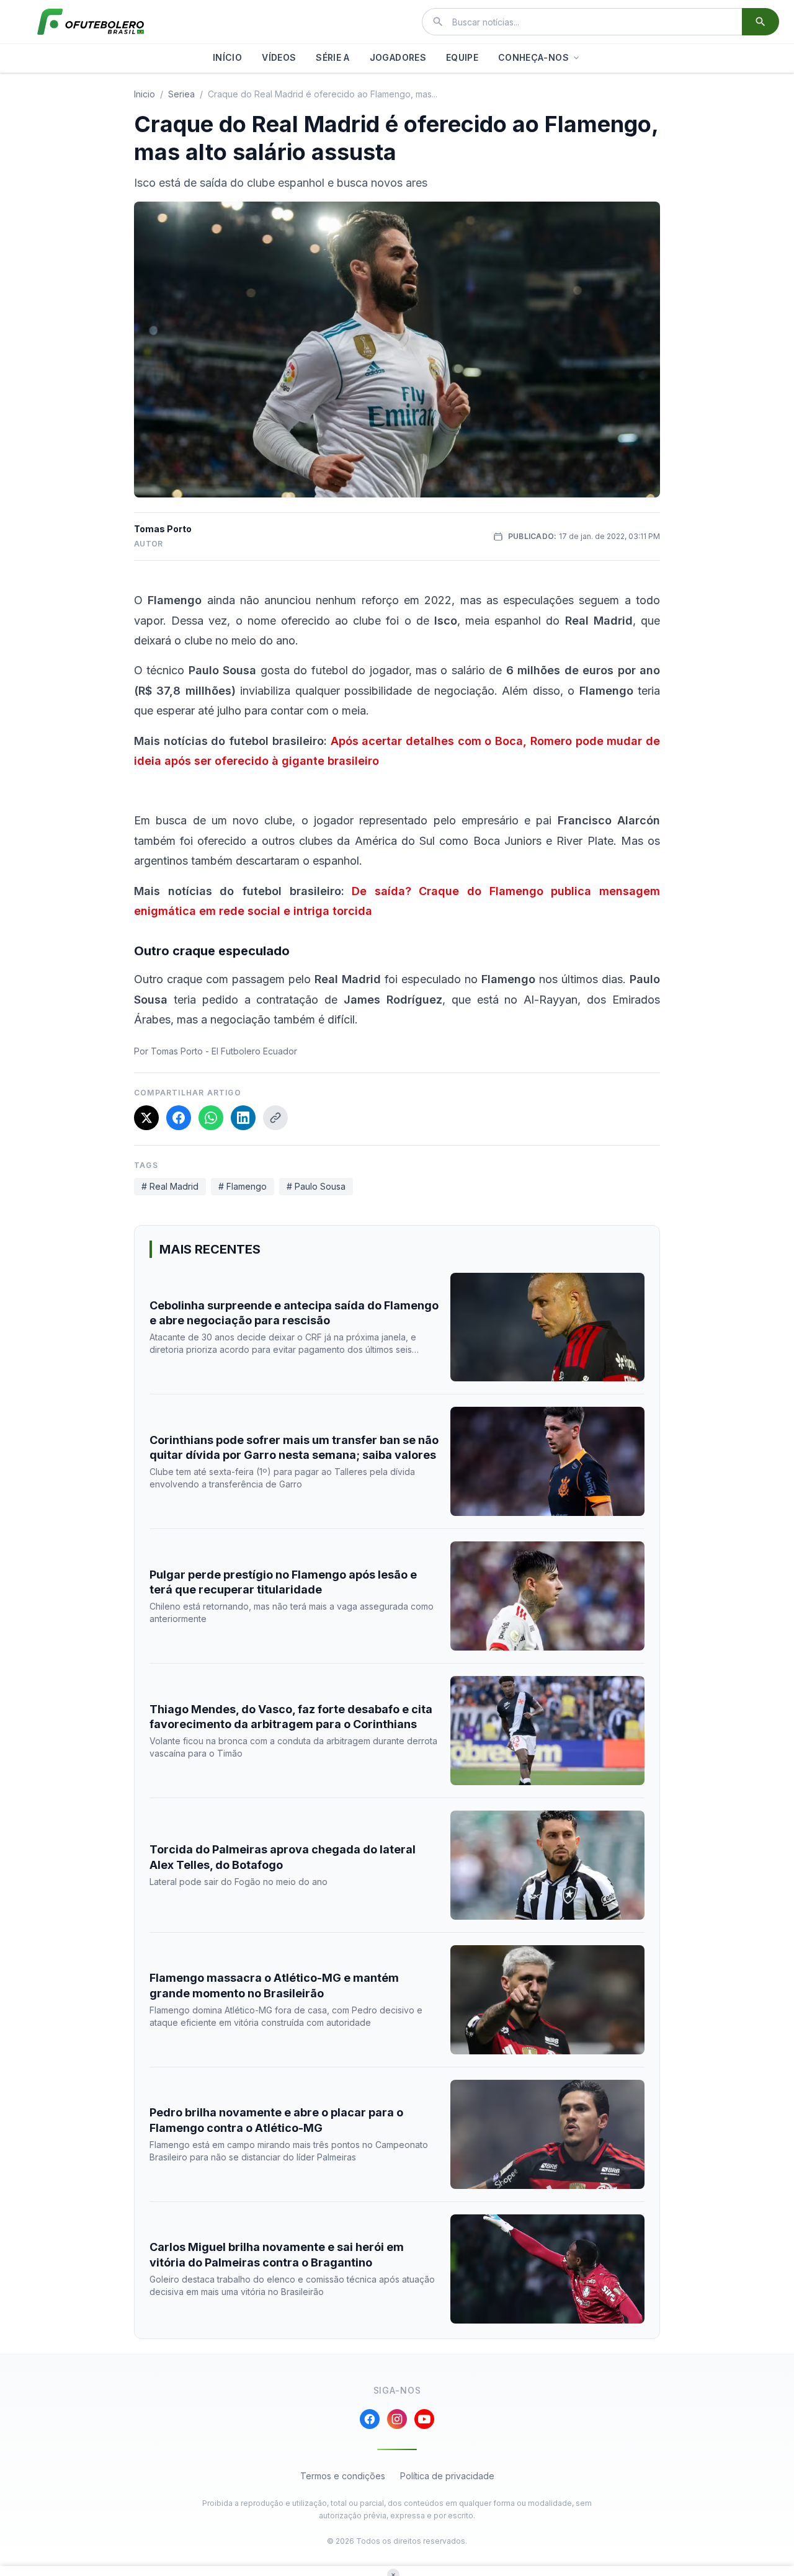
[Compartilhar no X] (146, 1118)
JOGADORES (398, 57)
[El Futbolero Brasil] (91, 22)
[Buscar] (761, 22)
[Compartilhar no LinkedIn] (243, 1118)
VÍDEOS (279, 57)
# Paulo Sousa (316, 1186)
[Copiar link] (275, 1118)
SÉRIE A (332, 57)
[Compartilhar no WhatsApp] (211, 1118)
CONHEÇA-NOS (533, 57)
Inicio (145, 94)
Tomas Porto (163, 529)
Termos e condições (343, 2476)
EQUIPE (462, 57)
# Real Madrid (170, 1186)
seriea (181, 94)
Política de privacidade (447, 2476)
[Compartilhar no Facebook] (179, 1118)
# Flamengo (243, 1186)
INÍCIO (227, 57)
